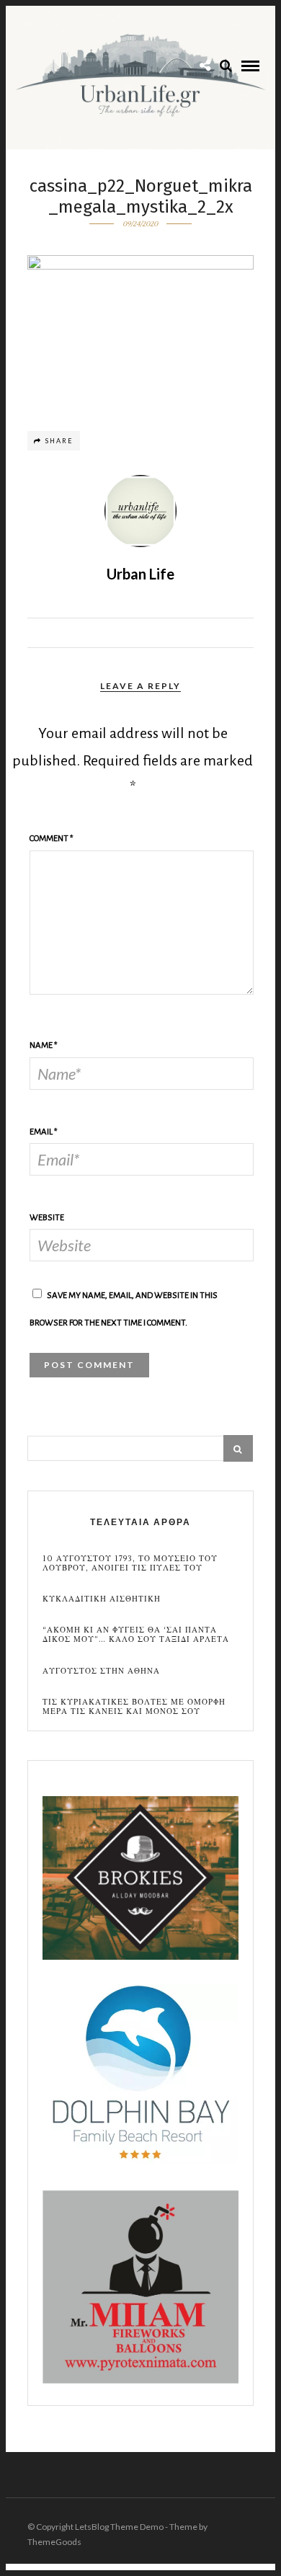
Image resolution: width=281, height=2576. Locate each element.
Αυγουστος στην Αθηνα (101, 1671)
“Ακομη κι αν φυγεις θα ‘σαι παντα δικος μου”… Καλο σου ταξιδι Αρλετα (136, 1635)
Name (44, 1045)
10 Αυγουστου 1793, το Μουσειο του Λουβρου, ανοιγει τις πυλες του (130, 1563)
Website (47, 1218)
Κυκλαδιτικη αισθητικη (102, 1599)
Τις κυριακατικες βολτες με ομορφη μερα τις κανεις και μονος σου (134, 1707)
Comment (52, 839)
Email (44, 1132)
